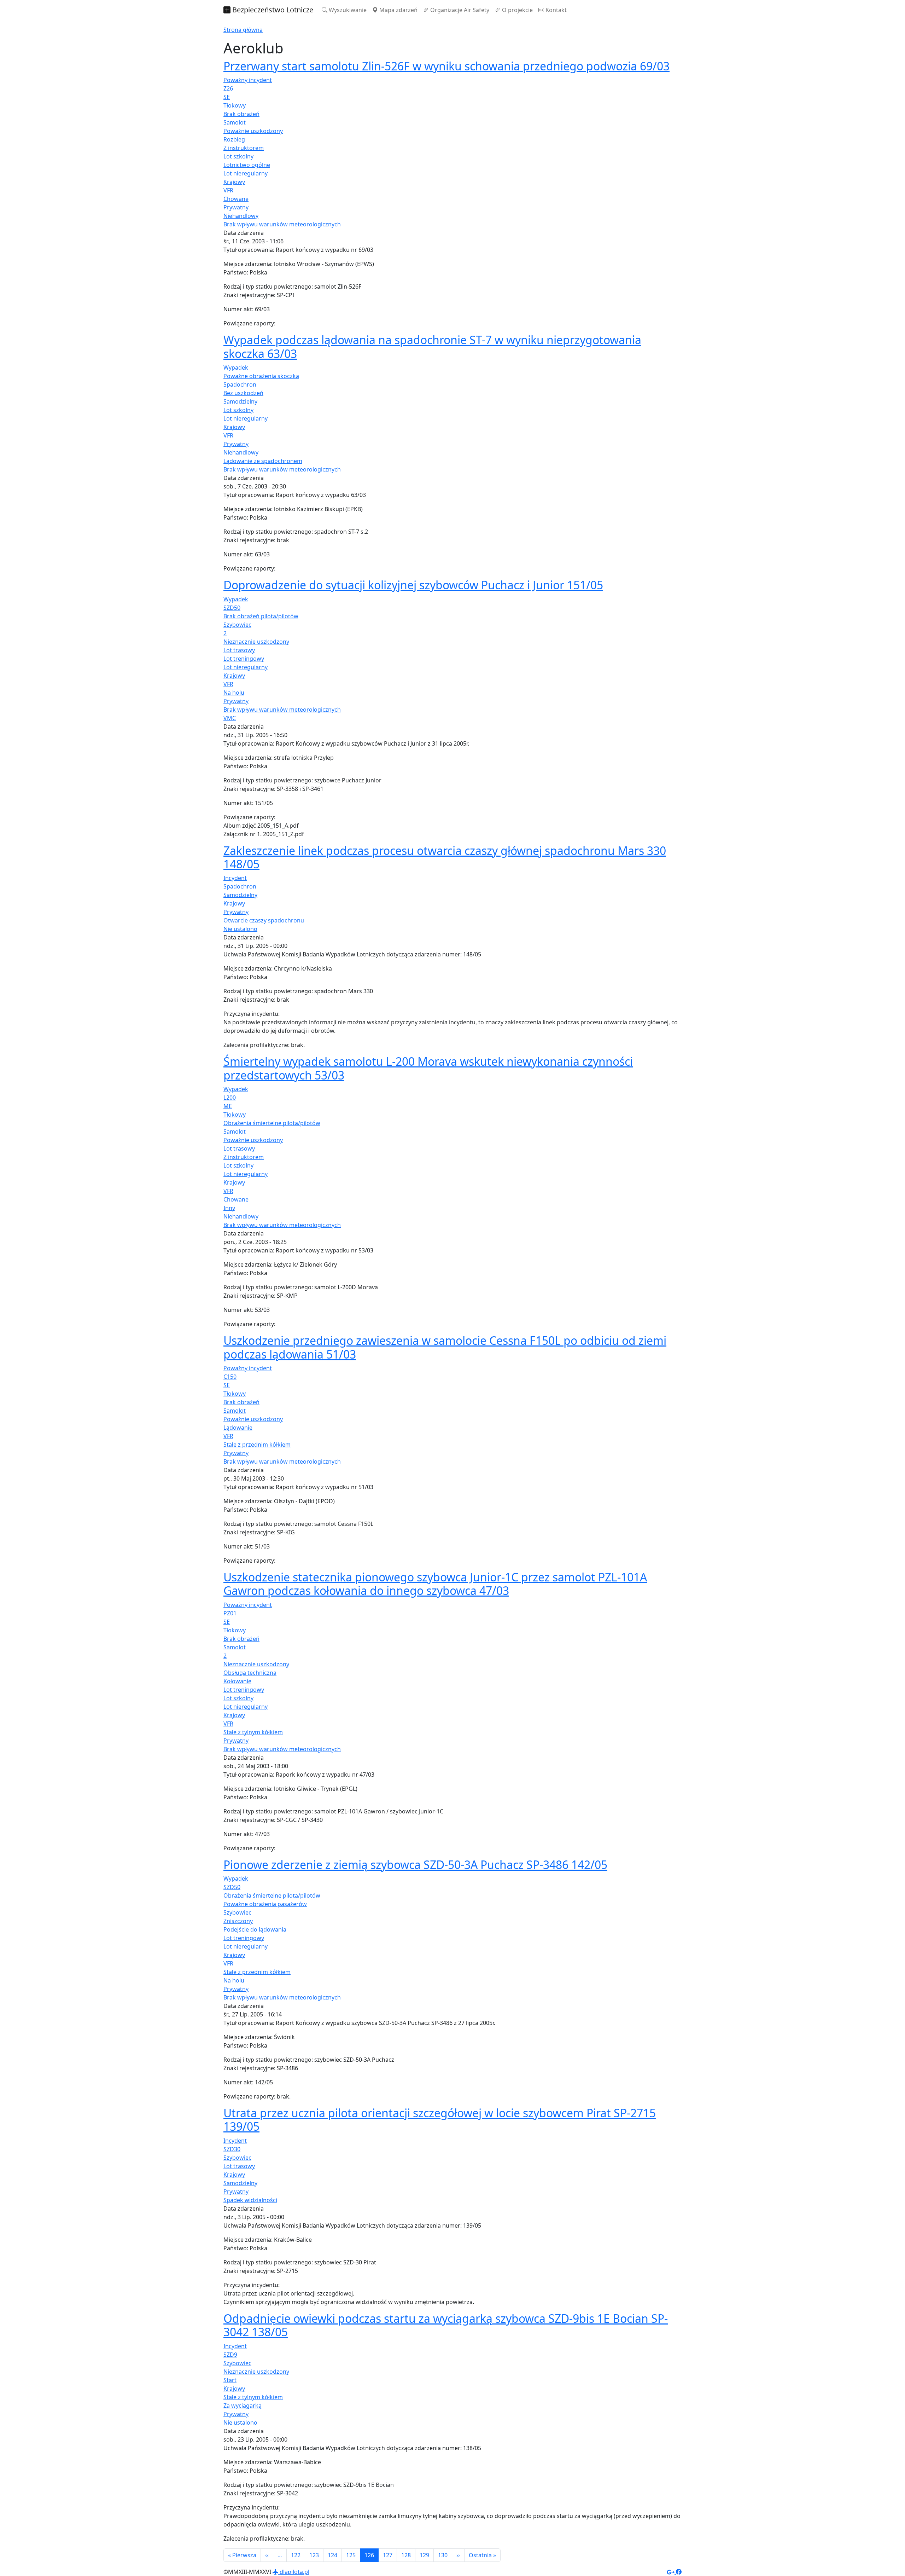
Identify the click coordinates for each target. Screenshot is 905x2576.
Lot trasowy (239, 650)
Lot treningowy (244, 659)
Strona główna (243, 30)
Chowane (236, 199)
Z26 (228, 88)
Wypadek (236, 367)
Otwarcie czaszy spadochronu (264, 920)
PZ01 (230, 1613)
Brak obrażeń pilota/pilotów (261, 616)
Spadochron (240, 384)
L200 (230, 1098)
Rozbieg (234, 139)
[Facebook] (679, 2572)
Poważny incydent (248, 80)
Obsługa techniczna (250, 1673)
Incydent (235, 878)
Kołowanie (237, 1681)
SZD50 (232, 608)
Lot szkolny (238, 156)
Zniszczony (238, 1921)
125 (351, 2555)
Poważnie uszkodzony (253, 131)
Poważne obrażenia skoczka (261, 376)
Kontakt (555, 10)
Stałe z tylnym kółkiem (253, 1732)
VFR (228, 190)
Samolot (235, 122)
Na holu (234, 693)
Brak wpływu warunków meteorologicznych (282, 224)
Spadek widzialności (250, 2200)
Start (230, 2380)
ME (228, 1106)
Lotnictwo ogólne (247, 165)
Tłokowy (235, 105)
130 (443, 2555)
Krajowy (234, 182)
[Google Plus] (671, 2572)
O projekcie (517, 10)
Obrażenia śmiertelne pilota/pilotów (272, 1123)
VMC (230, 718)
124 (332, 2555)
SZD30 (232, 2149)
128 (406, 2555)
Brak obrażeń (241, 114)
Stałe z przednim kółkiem (257, 1445)
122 (296, 2555)
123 (314, 2555)
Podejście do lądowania (255, 1929)
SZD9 (230, 2355)
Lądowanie (238, 1428)
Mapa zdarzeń (398, 10)
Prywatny (236, 207)
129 (424, 2555)
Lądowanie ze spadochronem (263, 461)
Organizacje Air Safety (459, 10)
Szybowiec (237, 625)
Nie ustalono (240, 929)
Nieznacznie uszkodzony (256, 642)
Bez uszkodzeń (243, 393)
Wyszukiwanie (347, 10)
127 (388, 2555)
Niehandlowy (241, 216)
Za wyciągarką (243, 2406)
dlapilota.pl (294, 2572)
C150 (230, 1377)
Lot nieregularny (246, 173)
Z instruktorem (244, 148)
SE (227, 97)
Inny (229, 1208)
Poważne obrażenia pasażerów (265, 1904)
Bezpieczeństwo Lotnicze (272, 10)
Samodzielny (240, 401)
